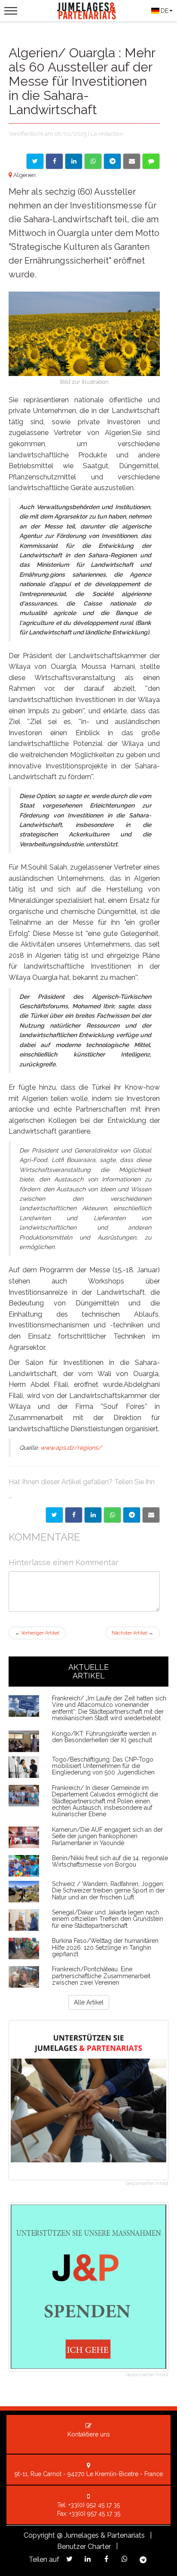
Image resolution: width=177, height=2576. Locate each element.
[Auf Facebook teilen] (54, 161)
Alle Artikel (89, 2002)
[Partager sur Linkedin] (93, 1515)
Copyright (39, 2535)
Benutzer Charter (84, 2546)
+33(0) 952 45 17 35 (94, 2505)
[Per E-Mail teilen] (132, 161)
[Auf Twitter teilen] (35, 161)
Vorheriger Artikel (37, 1633)
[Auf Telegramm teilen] (112, 161)
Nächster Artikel (133, 1633)
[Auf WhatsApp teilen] (93, 161)
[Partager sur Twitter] (54, 1515)
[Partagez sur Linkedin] (88, 2559)
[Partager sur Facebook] (74, 1515)
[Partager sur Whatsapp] (112, 1515)
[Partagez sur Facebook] (106, 2559)
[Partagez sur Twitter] (69, 2559)
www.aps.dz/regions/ (71, 1448)
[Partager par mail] (151, 1515)
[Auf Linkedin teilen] (74, 161)
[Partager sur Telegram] (132, 1515)
